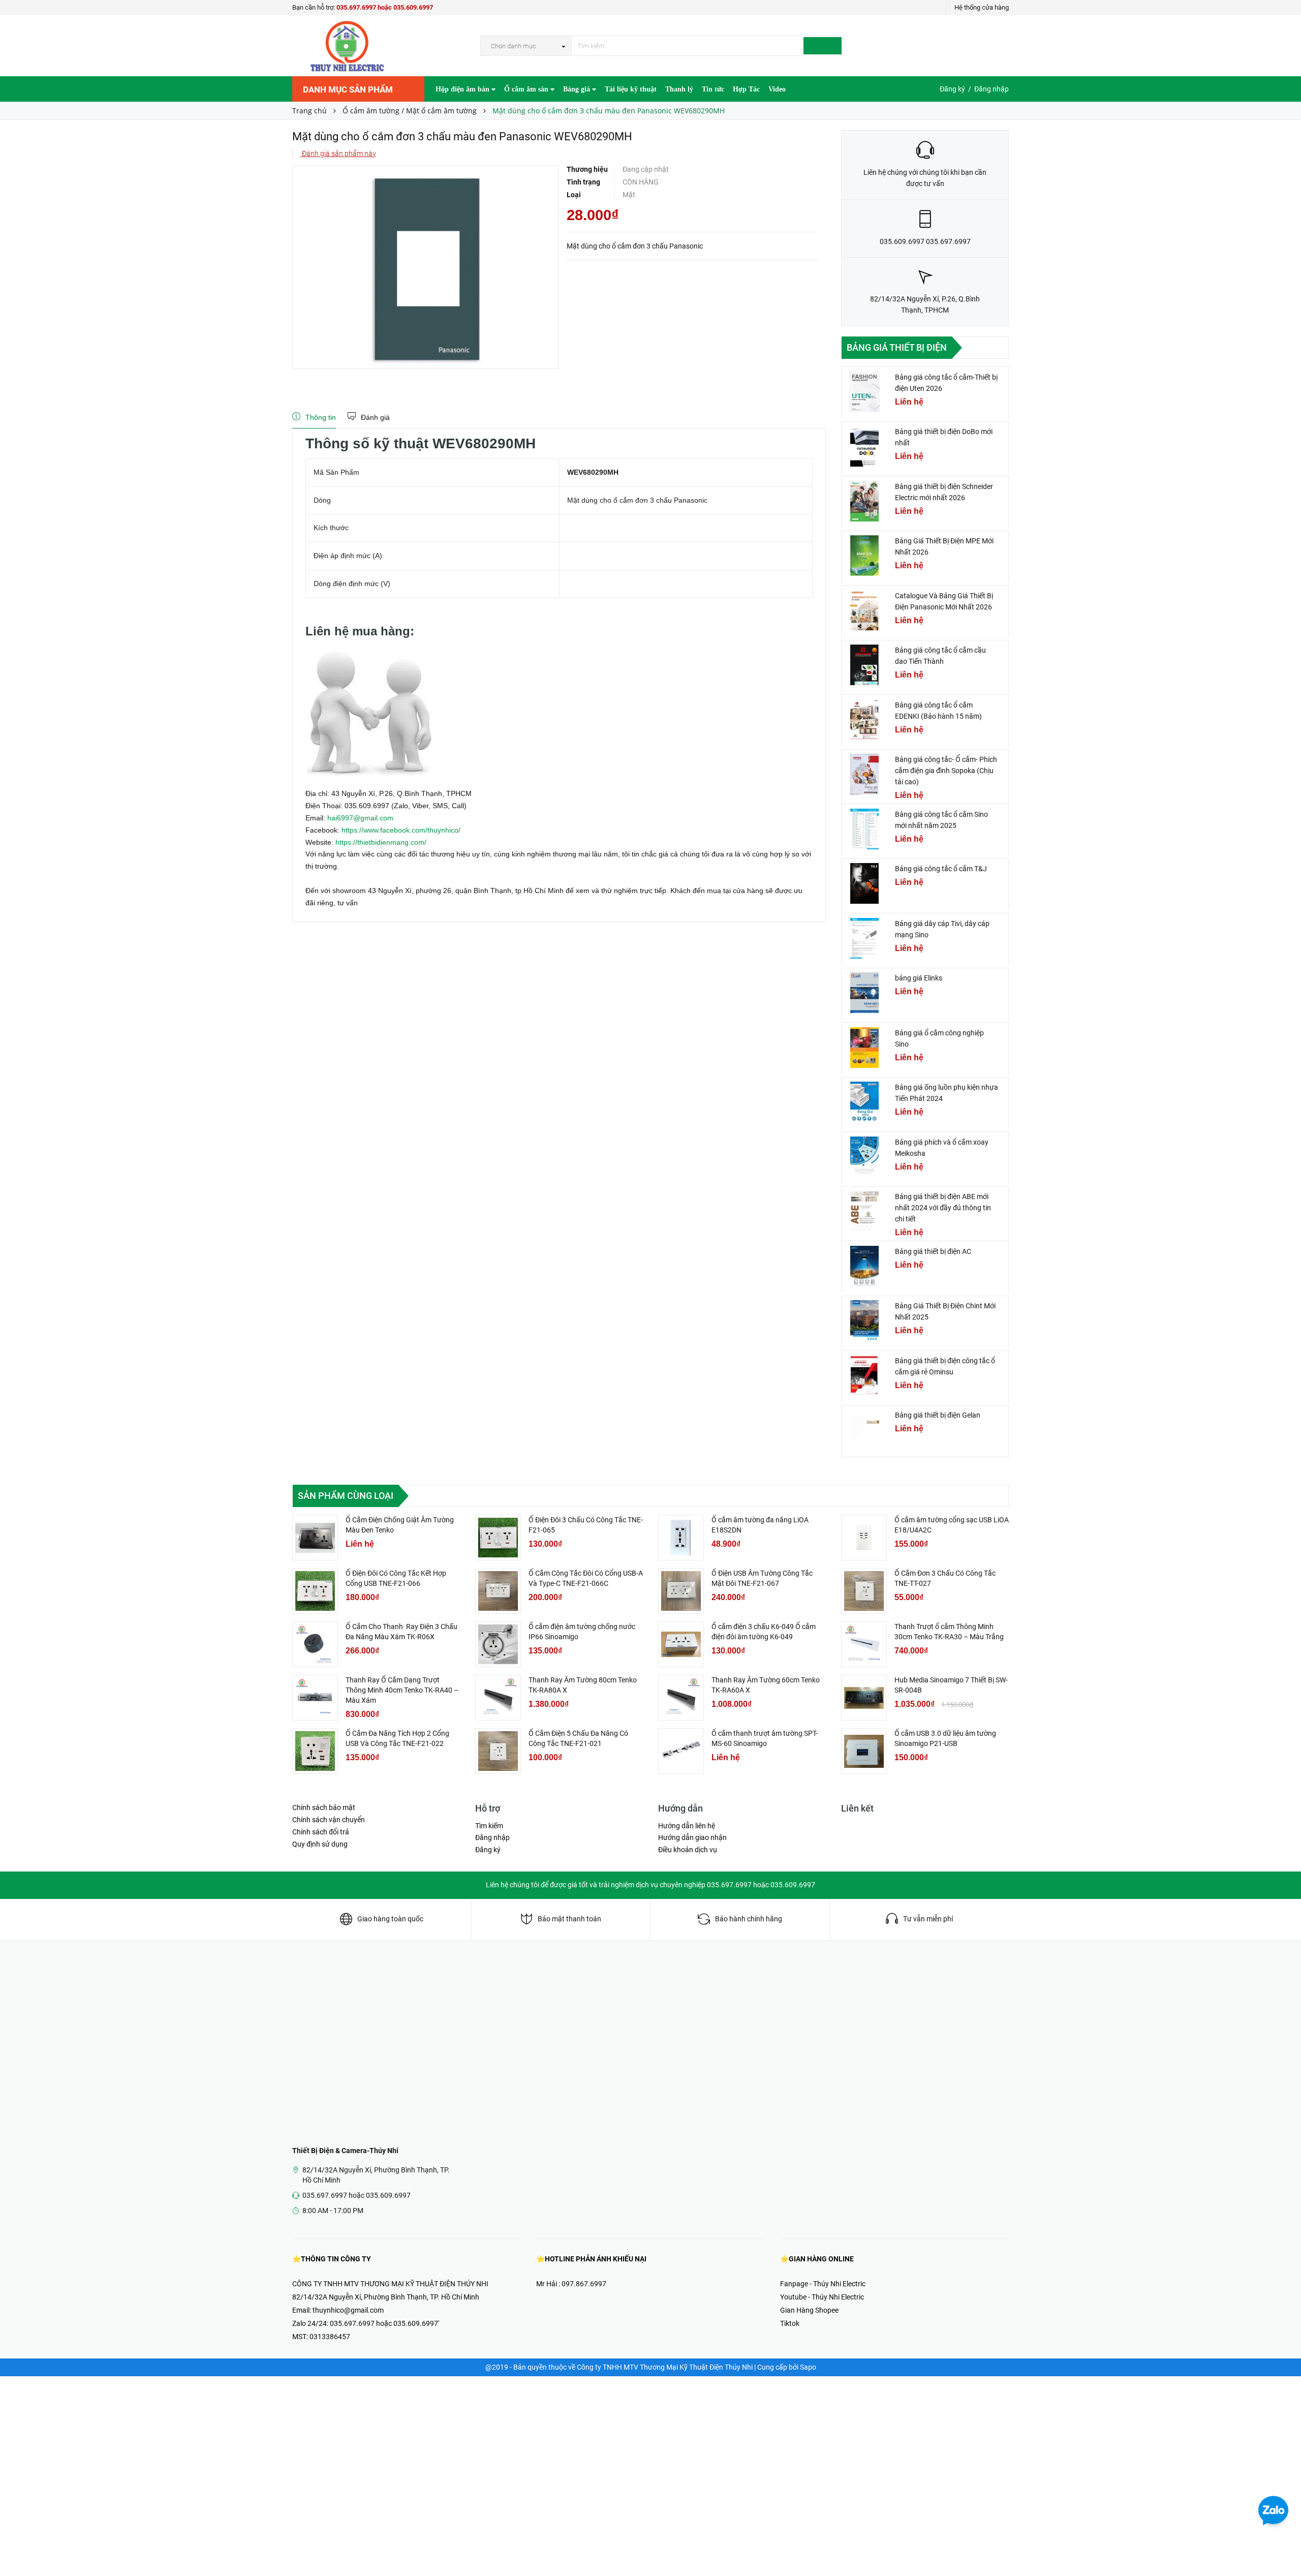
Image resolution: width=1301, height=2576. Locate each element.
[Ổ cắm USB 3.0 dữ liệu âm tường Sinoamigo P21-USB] (864, 1751)
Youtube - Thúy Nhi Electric (822, 2297)
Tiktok (790, 2323)
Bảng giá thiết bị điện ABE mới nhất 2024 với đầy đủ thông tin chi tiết (943, 1208)
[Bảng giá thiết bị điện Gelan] (864, 1430)
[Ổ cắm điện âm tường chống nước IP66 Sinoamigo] (498, 1644)
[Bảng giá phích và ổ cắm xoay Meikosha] (864, 1157)
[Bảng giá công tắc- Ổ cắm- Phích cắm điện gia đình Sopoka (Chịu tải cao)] (864, 774)
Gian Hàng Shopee (809, 2310)
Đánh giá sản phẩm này (338, 154)
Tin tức (713, 89)
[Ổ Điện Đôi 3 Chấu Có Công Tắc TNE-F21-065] (498, 1538)
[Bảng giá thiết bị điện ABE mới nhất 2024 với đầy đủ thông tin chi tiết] (864, 1211)
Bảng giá (578, 89)
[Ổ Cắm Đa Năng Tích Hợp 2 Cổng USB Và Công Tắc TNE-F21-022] (315, 1751)
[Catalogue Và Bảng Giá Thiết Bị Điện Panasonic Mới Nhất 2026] (864, 610)
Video (777, 89)
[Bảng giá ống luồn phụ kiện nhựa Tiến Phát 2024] (864, 1102)
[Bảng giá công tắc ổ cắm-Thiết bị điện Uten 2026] (864, 392)
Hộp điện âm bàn (463, 89)
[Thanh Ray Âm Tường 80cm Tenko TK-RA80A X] (498, 1698)
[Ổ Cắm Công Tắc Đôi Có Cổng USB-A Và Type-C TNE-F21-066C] (498, 1591)
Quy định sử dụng (320, 1844)
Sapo (808, 2367)
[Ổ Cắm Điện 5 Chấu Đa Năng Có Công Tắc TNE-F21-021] (498, 1751)
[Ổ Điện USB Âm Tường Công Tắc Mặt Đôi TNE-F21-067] (681, 1591)
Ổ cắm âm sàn (527, 89)
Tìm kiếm (489, 1826)
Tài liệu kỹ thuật (631, 89)
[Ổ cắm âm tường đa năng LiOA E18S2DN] (681, 1538)
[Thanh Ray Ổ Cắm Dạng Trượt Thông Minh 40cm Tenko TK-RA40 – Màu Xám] (315, 1698)
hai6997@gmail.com (360, 818)
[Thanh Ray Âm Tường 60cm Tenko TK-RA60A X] (681, 1698)
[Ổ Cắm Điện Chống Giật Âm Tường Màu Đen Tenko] (315, 1538)
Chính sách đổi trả (321, 1832)
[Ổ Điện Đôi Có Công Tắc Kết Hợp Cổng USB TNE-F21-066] (315, 1591)
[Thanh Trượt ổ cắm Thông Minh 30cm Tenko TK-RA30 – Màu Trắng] (864, 1644)
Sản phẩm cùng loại (346, 1496)
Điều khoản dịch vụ (688, 1850)
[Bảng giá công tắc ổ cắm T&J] (864, 883)
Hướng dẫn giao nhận (692, 1837)
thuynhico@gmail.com (348, 2310)
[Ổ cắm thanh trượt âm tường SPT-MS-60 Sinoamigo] (681, 1751)
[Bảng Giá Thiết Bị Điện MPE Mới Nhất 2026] (864, 556)
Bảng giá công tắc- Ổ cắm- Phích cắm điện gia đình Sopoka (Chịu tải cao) (946, 771)
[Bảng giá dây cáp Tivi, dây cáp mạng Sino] (864, 938)
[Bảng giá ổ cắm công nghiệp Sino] (864, 1048)
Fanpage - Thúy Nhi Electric (823, 2284)
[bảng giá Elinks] (864, 993)
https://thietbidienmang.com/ (381, 842)
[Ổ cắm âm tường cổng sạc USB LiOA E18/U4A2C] (864, 1538)
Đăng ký (952, 89)
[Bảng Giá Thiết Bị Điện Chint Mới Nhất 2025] (864, 1321)
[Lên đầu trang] (1283, 2546)
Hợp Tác (746, 89)
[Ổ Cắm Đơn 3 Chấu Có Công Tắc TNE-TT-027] (864, 1591)
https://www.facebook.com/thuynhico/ (401, 830)
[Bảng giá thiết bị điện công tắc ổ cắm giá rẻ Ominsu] (864, 1375)
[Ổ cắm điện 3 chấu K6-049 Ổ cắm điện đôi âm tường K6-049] (681, 1644)
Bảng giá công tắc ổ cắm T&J (941, 869)
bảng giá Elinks (919, 978)
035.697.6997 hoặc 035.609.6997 (385, 7)
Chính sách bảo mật (324, 1807)
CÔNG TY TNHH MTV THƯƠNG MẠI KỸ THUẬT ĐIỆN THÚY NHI (390, 2284)
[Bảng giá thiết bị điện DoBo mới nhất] (864, 446)
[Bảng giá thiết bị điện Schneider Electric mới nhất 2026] (864, 501)
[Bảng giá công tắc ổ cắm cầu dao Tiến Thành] (864, 665)
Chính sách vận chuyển (329, 1820)
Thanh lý (679, 89)
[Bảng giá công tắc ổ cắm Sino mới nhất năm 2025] (864, 829)
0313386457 (330, 2337)
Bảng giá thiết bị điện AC (933, 1251)
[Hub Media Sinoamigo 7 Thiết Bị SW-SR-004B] (864, 1698)
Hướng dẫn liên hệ (687, 1826)
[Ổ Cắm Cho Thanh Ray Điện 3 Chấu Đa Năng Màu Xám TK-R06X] (315, 1644)
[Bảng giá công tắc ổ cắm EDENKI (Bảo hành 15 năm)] (864, 720)
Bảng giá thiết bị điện (897, 347)
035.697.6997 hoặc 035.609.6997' (384, 2323)
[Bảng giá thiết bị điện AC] (864, 1266)
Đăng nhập (992, 89)
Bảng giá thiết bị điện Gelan (938, 1415)
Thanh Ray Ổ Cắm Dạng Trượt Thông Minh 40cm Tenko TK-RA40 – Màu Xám (402, 1690)
